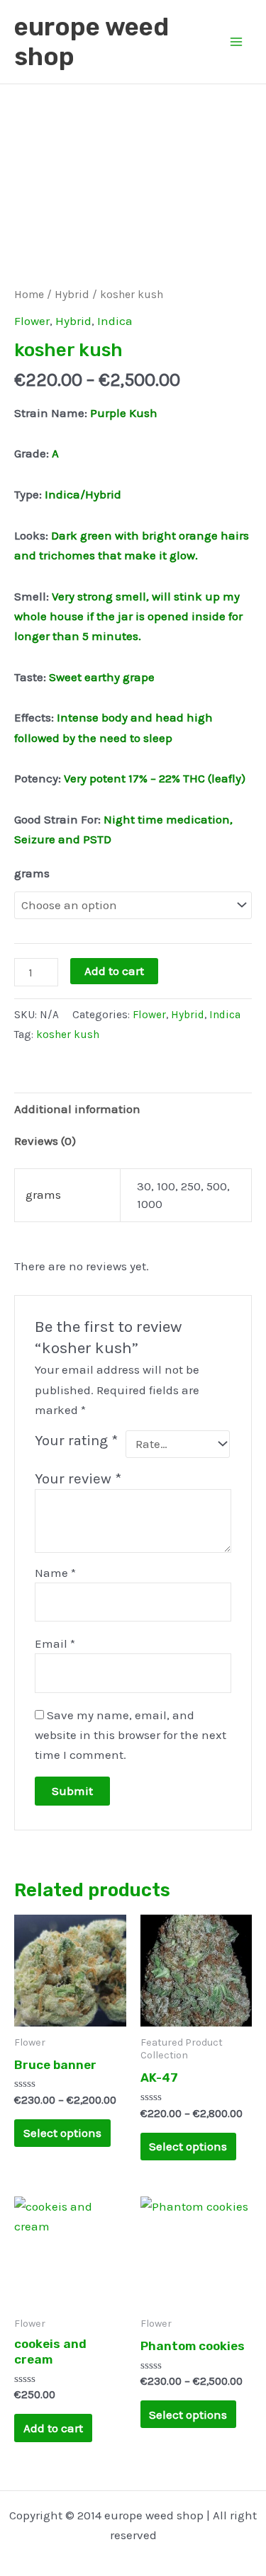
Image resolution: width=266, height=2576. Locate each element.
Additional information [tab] (77, 1109)
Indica (115, 321)
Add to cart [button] (53, 2428)
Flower (32, 321)
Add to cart (114, 971)
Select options (62, 2133)
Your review (78, 1478)
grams (32, 873)
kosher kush (68, 1035)
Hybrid (72, 295)
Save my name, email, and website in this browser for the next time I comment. (131, 1735)
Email (55, 1643)
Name (55, 1573)
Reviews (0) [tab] (45, 1141)
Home (29, 295)
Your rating (76, 1440)
